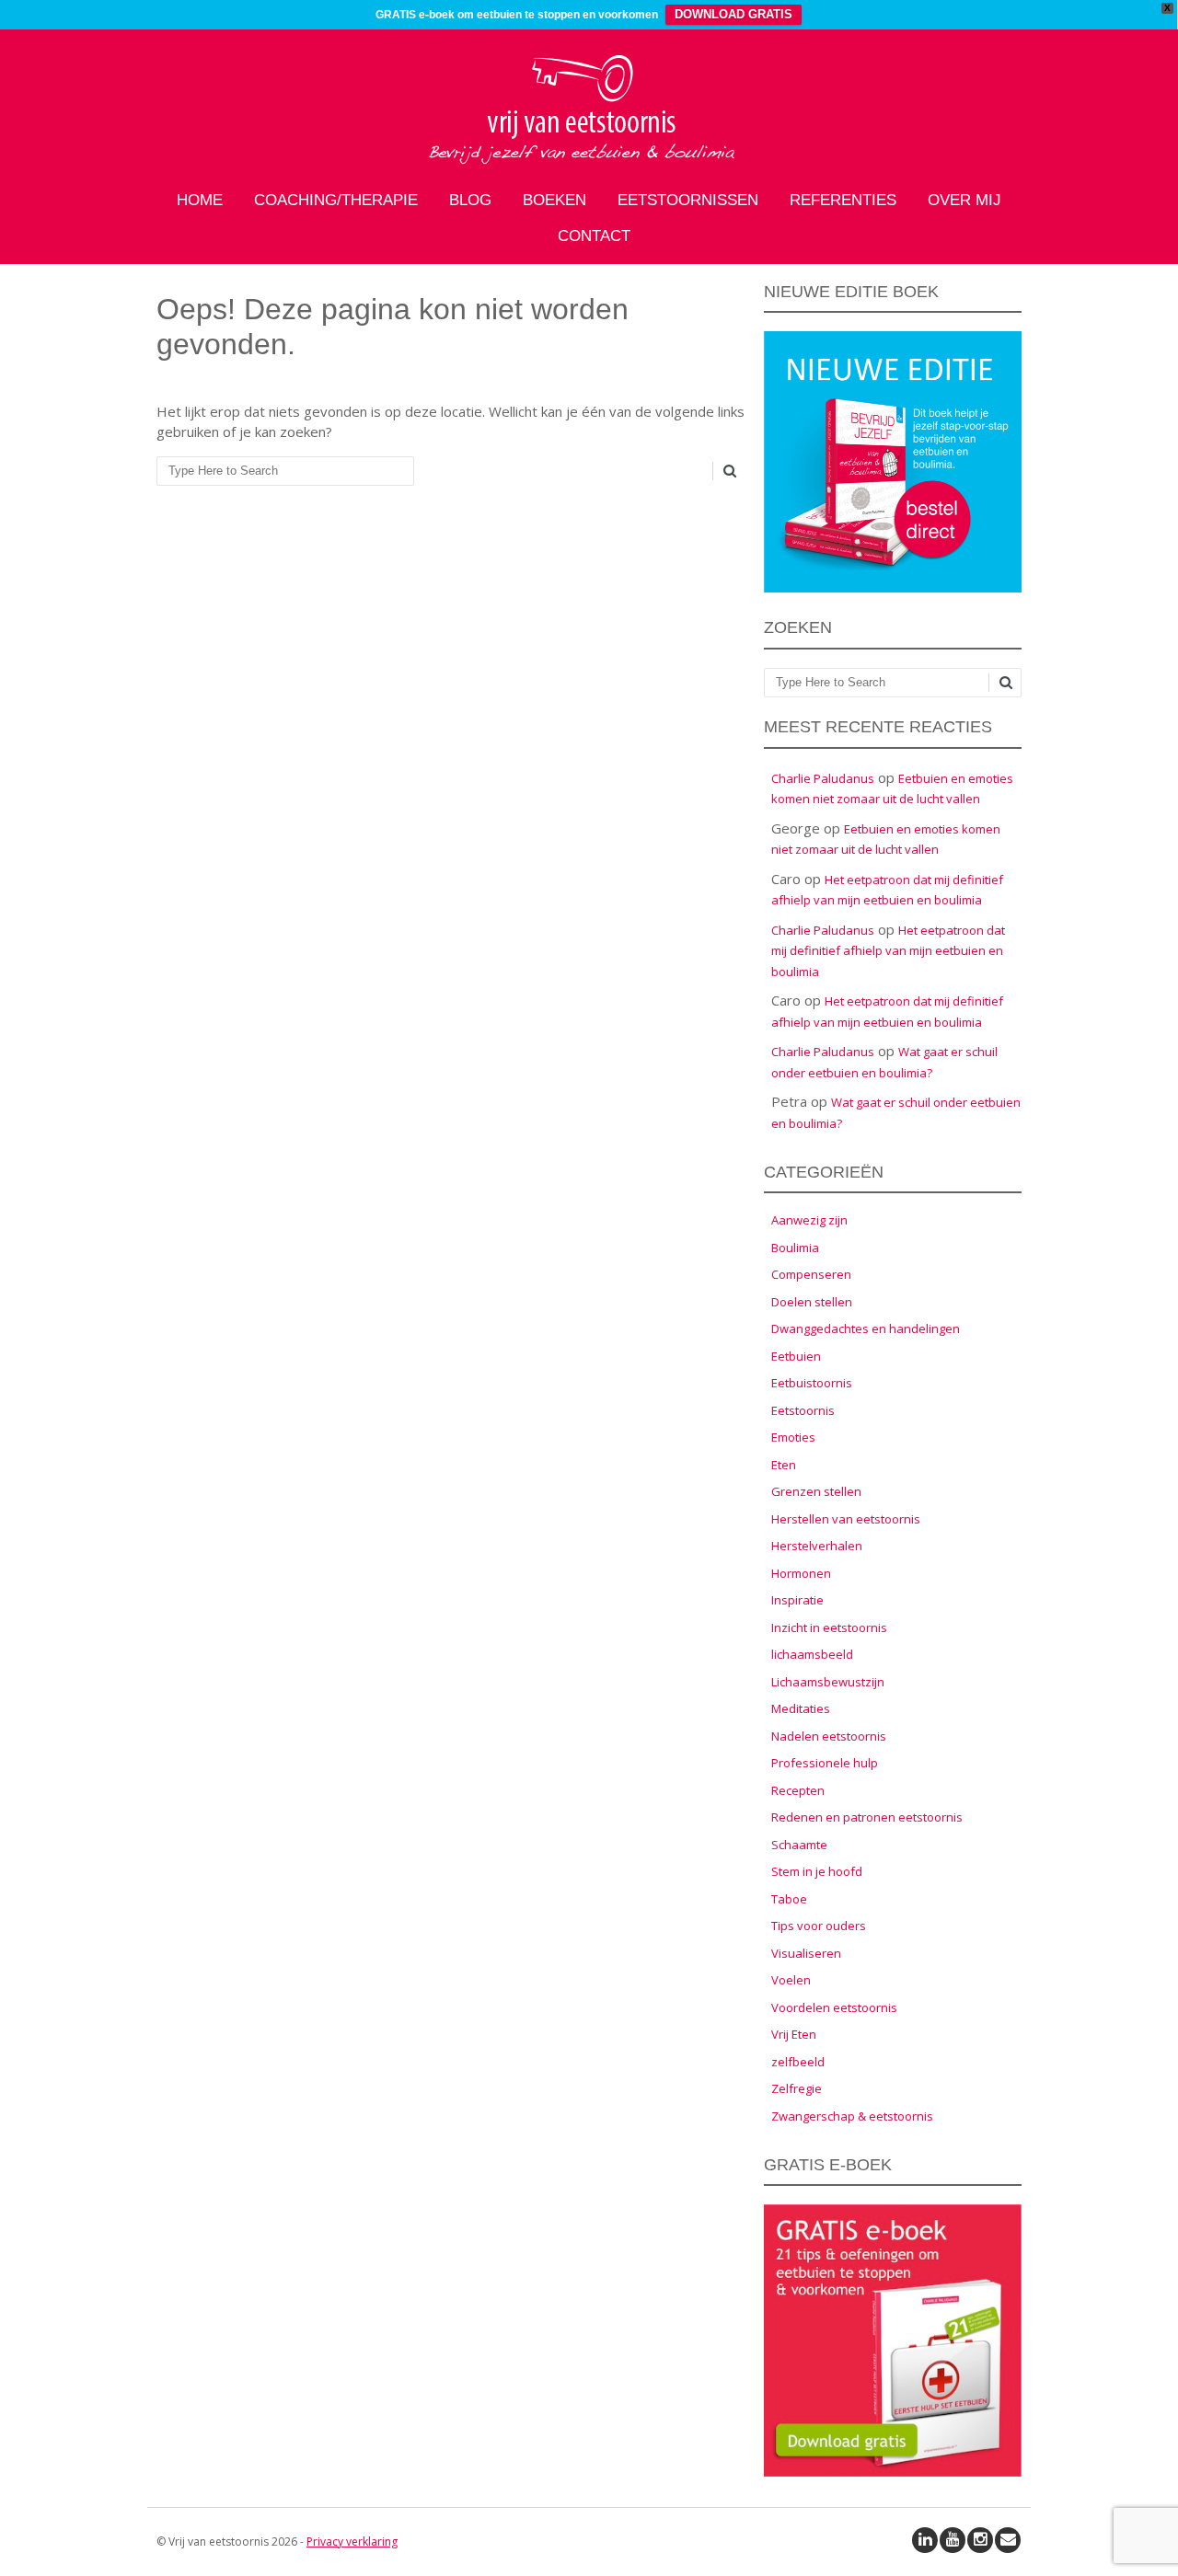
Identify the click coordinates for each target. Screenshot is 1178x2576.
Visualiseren (806, 1953)
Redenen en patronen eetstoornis (867, 1817)
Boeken (554, 200)
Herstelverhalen (817, 1546)
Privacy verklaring (352, 2541)
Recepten (798, 1790)
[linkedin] (925, 2540)
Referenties (843, 200)
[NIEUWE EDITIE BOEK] (893, 588)
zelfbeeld (798, 2062)
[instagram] (980, 2540)
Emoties (793, 1437)
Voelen (791, 1980)
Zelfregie (797, 2088)
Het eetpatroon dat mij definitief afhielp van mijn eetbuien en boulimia (888, 951)
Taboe (789, 1899)
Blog (470, 200)
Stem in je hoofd (817, 1871)
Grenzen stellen (816, 1491)
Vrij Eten (794, 2034)
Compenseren (811, 1274)
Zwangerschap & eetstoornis (852, 2116)
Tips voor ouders (819, 1926)
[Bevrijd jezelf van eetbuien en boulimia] (589, 162)
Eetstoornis (803, 1410)
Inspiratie (797, 1600)
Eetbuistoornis (812, 1383)
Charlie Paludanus (823, 778)
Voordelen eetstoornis (834, 2007)
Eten (784, 1465)
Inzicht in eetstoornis (829, 1627)
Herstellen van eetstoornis (846, 1519)
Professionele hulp (825, 1763)
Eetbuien (796, 1356)
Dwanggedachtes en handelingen (866, 1328)
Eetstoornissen (688, 200)
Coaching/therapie (336, 200)
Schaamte (799, 1845)
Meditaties (801, 1708)
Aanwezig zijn (809, 1220)
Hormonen (801, 1573)
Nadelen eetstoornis (829, 1736)
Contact (594, 236)
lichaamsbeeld (812, 1654)
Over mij (964, 200)
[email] (1008, 2540)
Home (200, 200)
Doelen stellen (812, 1302)
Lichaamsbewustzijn (828, 1682)
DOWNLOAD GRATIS (733, 14)
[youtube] (953, 2540)
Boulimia (795, 1248)
